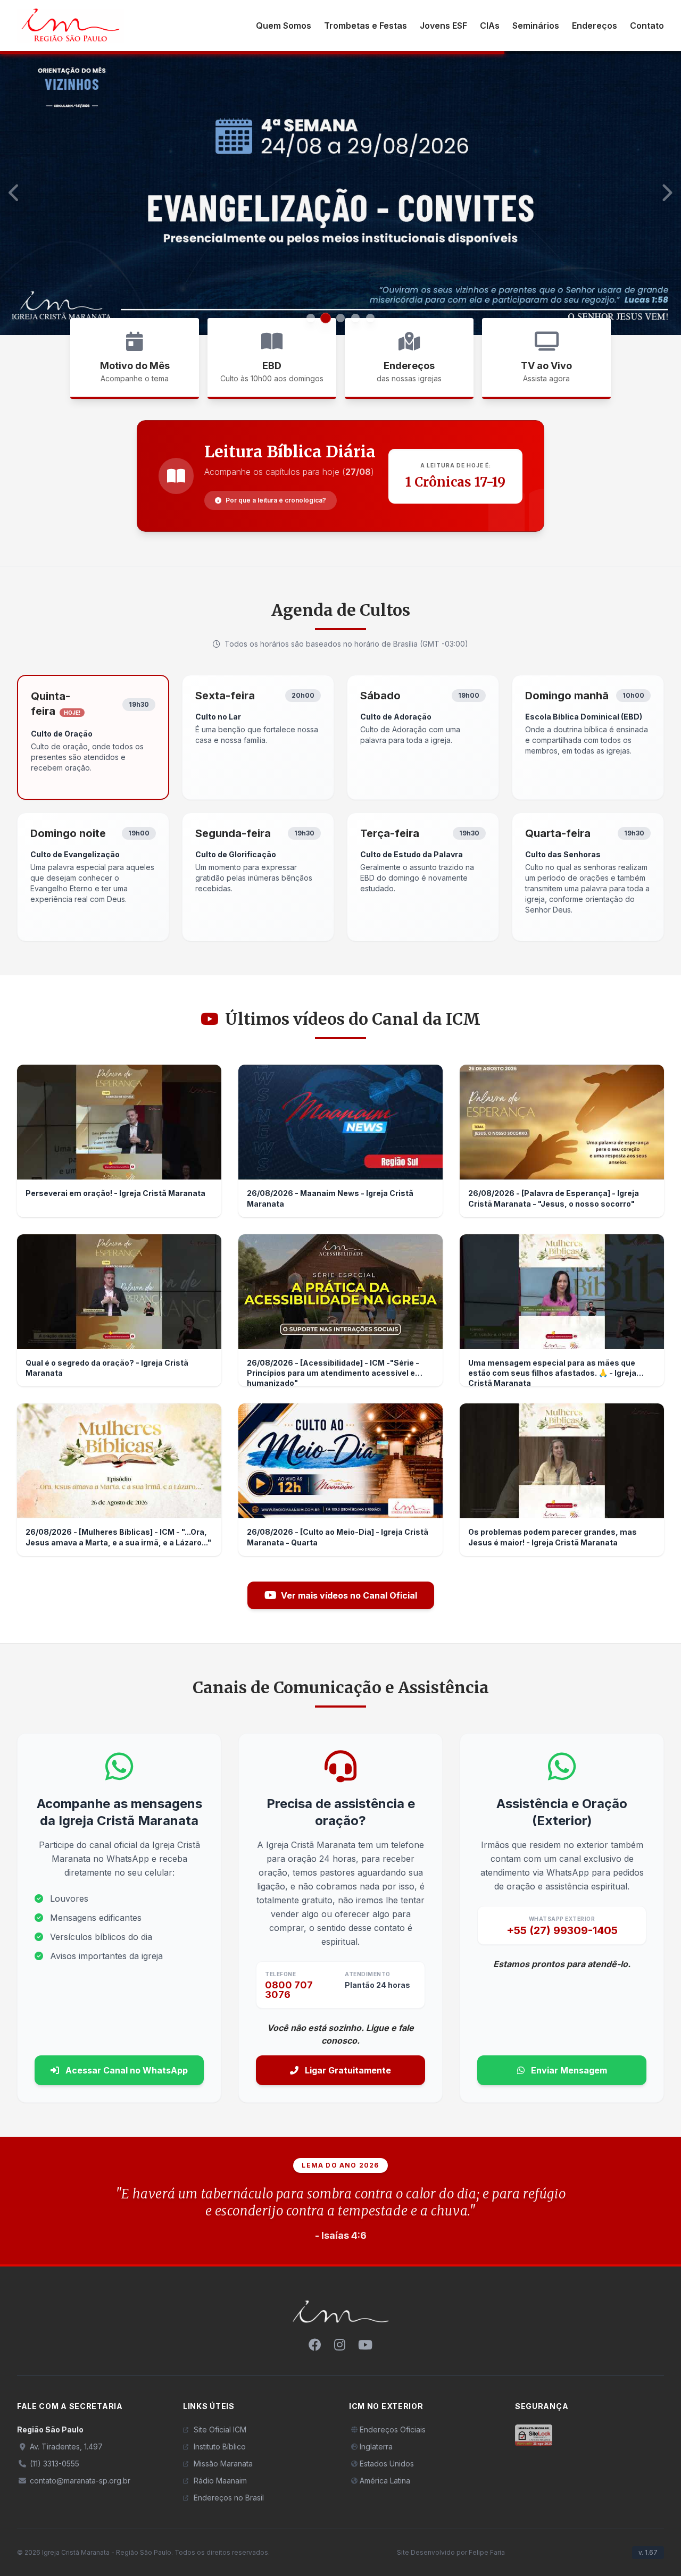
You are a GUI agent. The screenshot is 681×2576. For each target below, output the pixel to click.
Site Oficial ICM (220, 2429)
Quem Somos (284, 26)
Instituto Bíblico (220, 2447)
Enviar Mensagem (568, 2070)
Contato (647, 26)
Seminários (536, 26)
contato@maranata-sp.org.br (79, 2481)
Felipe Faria (487, 2552)
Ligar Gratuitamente (347, 2070)
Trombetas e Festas (366, 26)
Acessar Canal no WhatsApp (126, 2070)
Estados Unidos (387, 2464)
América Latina (385, 2481)
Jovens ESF (443, 26)
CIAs (490, 26)
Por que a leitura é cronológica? (276, 500)
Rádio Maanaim (220, 2481)
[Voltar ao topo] (340, 2319)
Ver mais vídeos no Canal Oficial (349, 1595)
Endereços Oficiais (393, 2429)
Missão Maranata (223, 2464)
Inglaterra (376, 2447)
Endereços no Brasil (229, 2498)
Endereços (595, 26)
